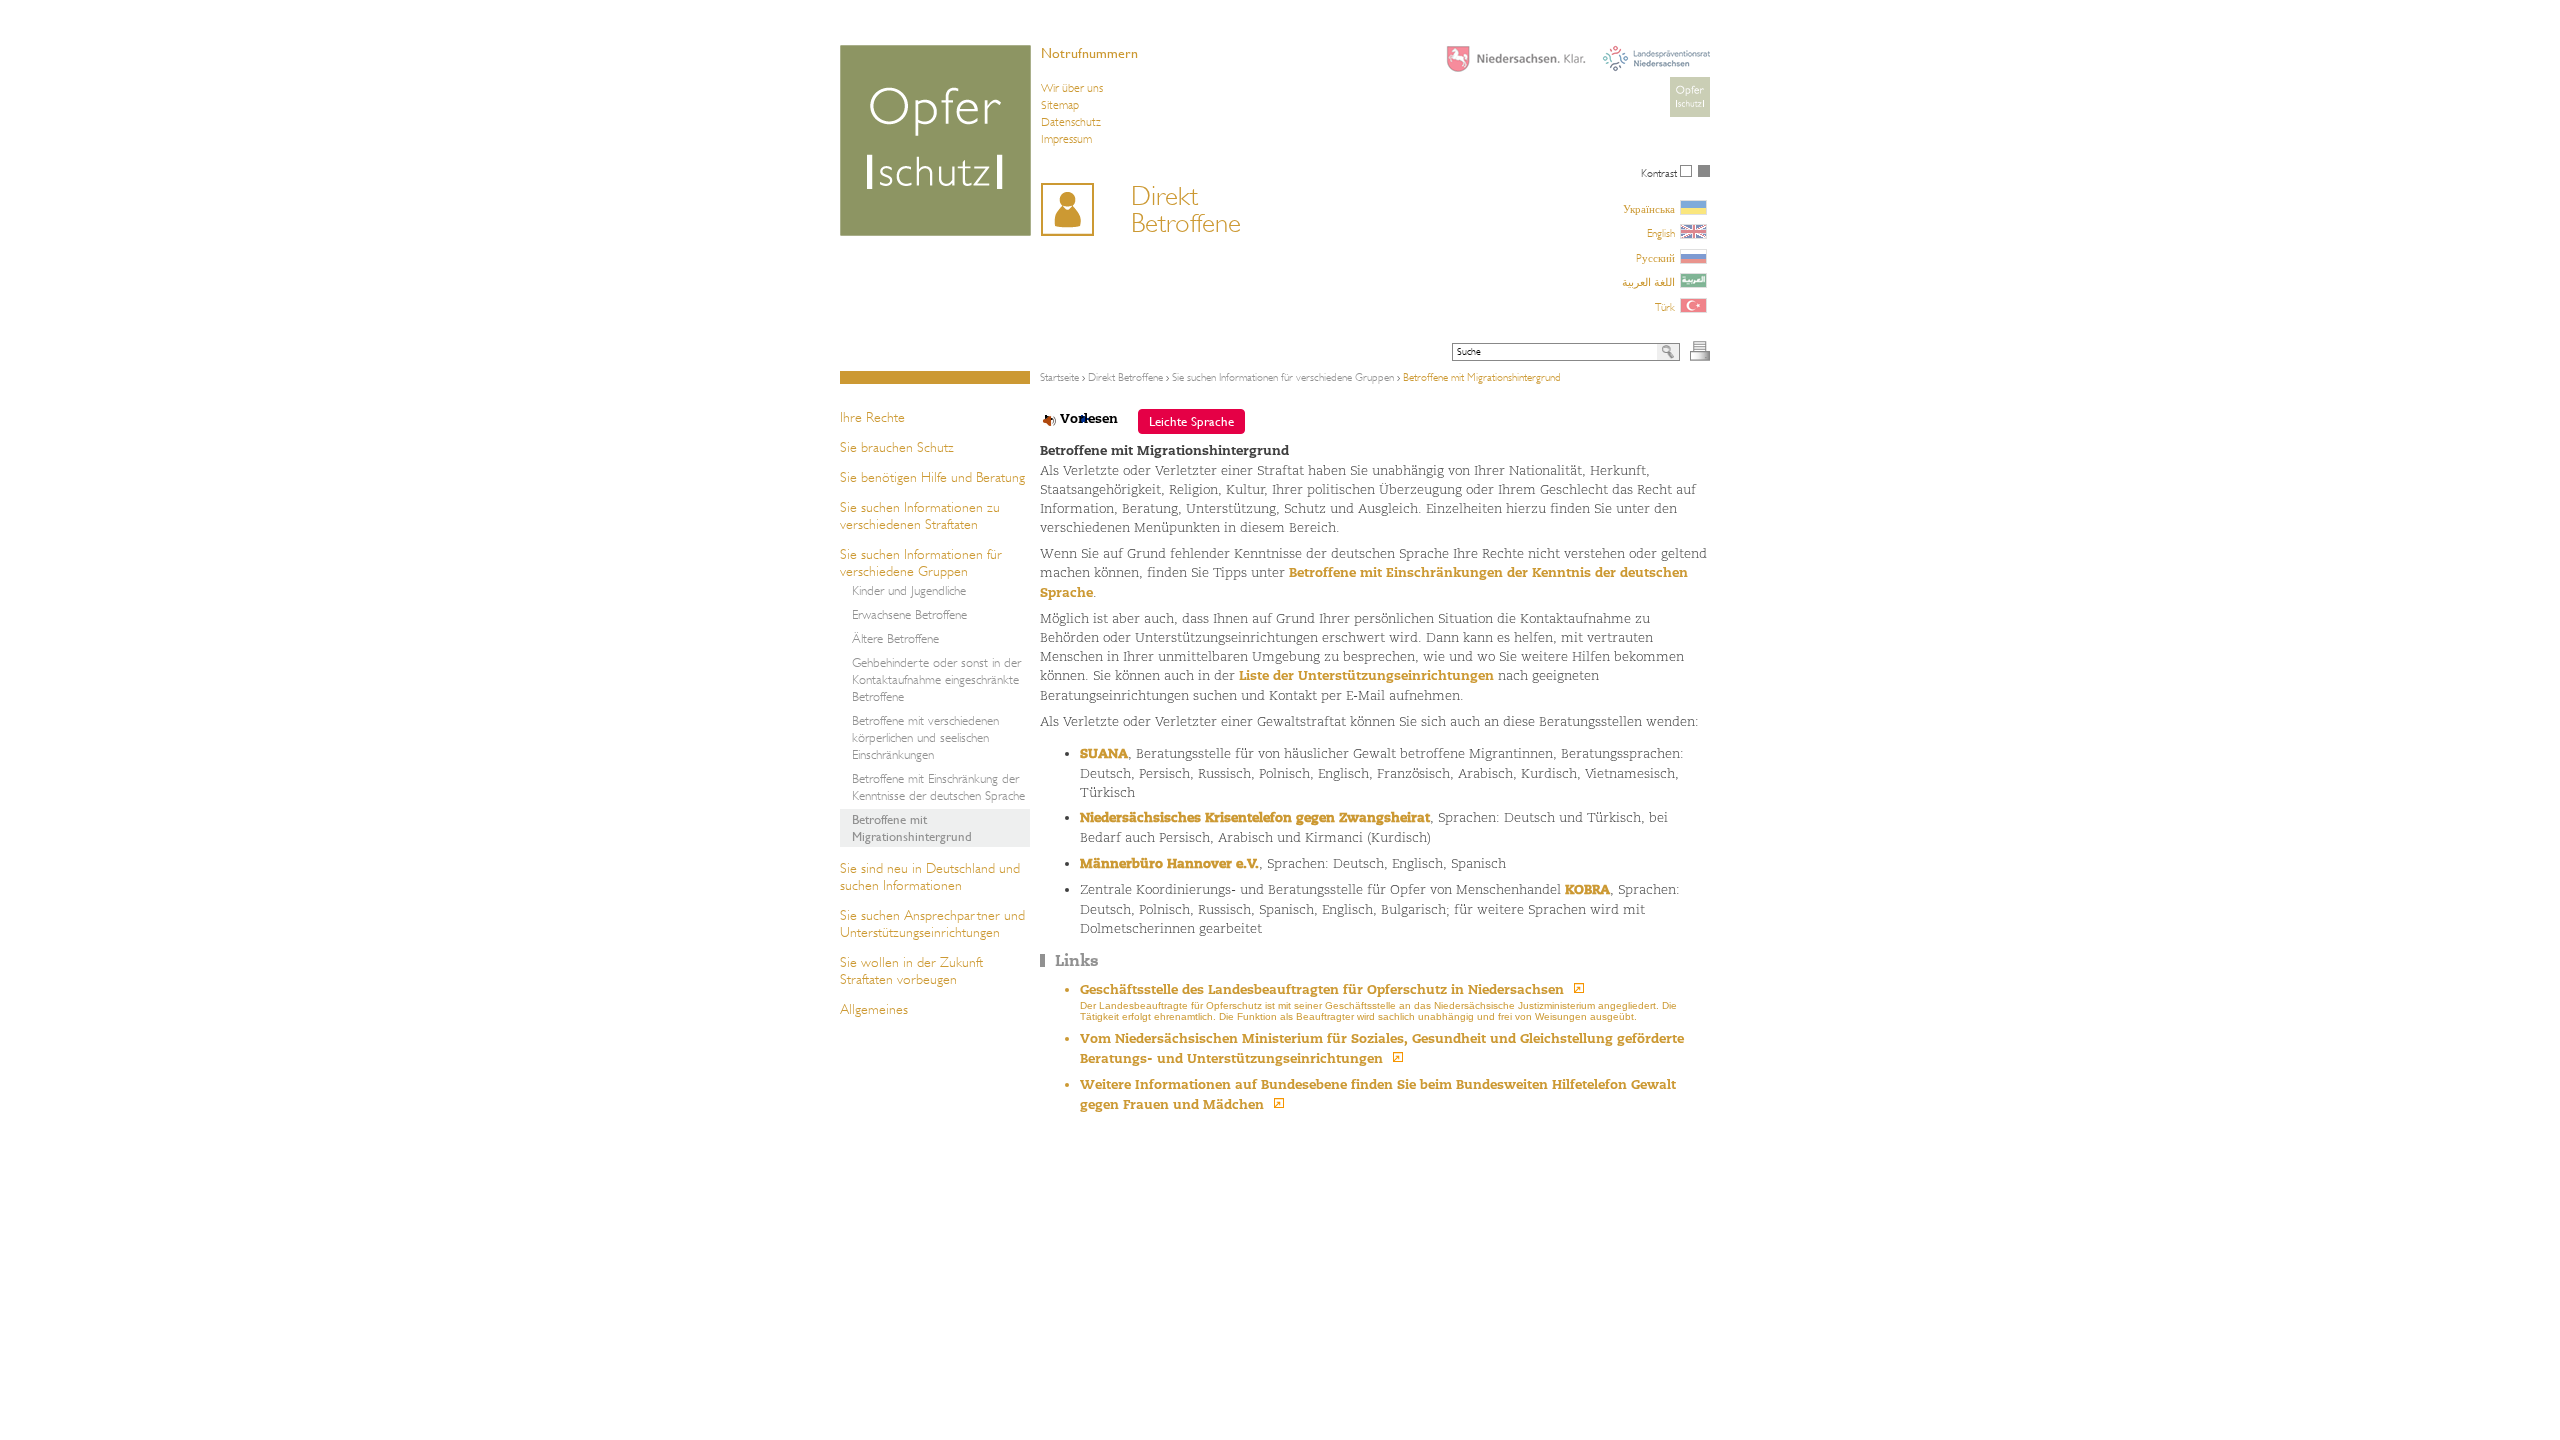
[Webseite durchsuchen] (1668, 352)
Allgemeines (874, 1009)
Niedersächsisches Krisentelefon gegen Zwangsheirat (1255, 818)
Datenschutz (1071, 122)
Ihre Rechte (872, 417)
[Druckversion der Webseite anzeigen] (1700, 351)
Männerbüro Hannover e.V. (1169, 864)
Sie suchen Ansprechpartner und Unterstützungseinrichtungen (932, 923)
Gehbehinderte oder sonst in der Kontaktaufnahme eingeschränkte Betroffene (936, 679)
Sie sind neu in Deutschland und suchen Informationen (930, 876)
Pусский (1655, 258)
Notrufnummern (1089, 53)
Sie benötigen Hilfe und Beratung (932, 477)
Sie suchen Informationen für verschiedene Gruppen (921, 562)
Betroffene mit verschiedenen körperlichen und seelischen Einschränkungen (925, 737)
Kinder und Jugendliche (909, 590)
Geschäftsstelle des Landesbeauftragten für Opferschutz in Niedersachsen (1322, 990)
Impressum (1066, 139)
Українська (1649, 209)
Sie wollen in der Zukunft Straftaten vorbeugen (911, 970)
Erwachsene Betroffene (909, 614)
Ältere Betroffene (895, 638)
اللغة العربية (1648, 282)
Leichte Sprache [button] (1191, 421)
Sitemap (1060, 105)
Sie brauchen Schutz (897, 447)
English (1661, 233)
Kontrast (1660, 173)
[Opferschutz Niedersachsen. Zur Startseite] (935, 140)
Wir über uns (1072, 88)
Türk (1665, 307)
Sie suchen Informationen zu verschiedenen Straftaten (920, 515)
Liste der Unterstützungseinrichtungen (1366, 676)
